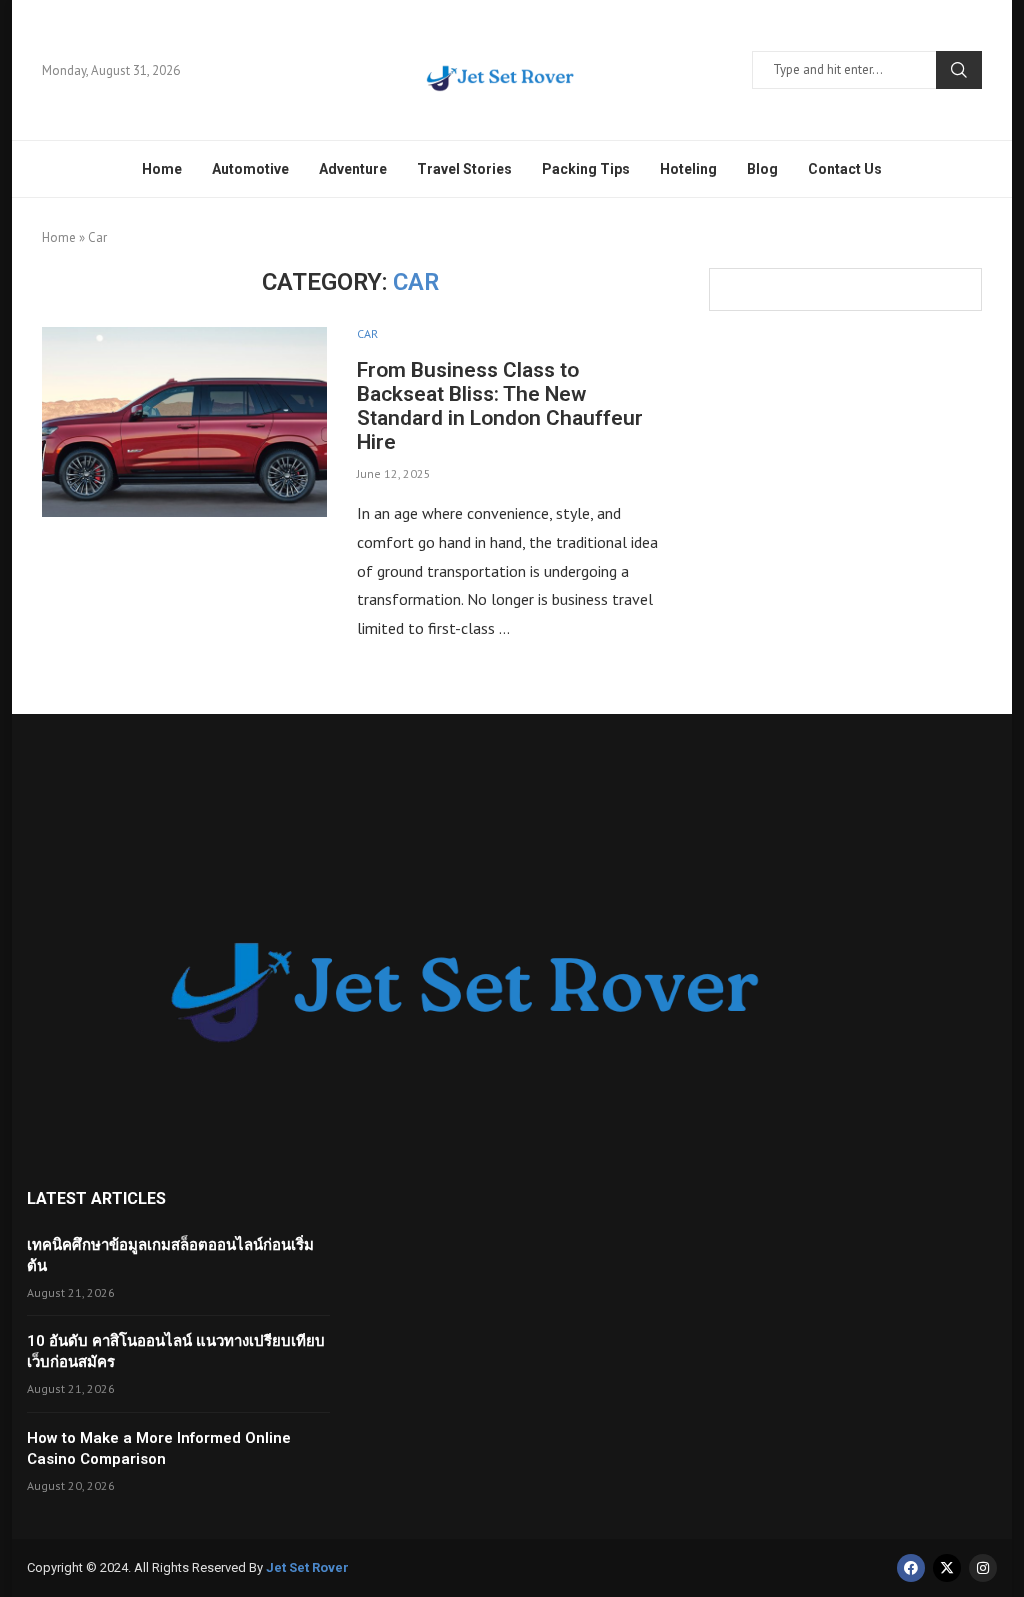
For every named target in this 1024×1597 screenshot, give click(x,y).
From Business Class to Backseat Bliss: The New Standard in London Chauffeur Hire (500, 406)
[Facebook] (911, 1568)
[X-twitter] (947, 1568)
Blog (762, 169)
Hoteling (688, 169)
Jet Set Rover (307, 1567)
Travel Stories (464, 169)
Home (162, 169)
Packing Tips (586, 169)
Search (959, 70)
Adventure (353, 169)
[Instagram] (983, 1568)
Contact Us (845, 169)
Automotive (250, 169)
